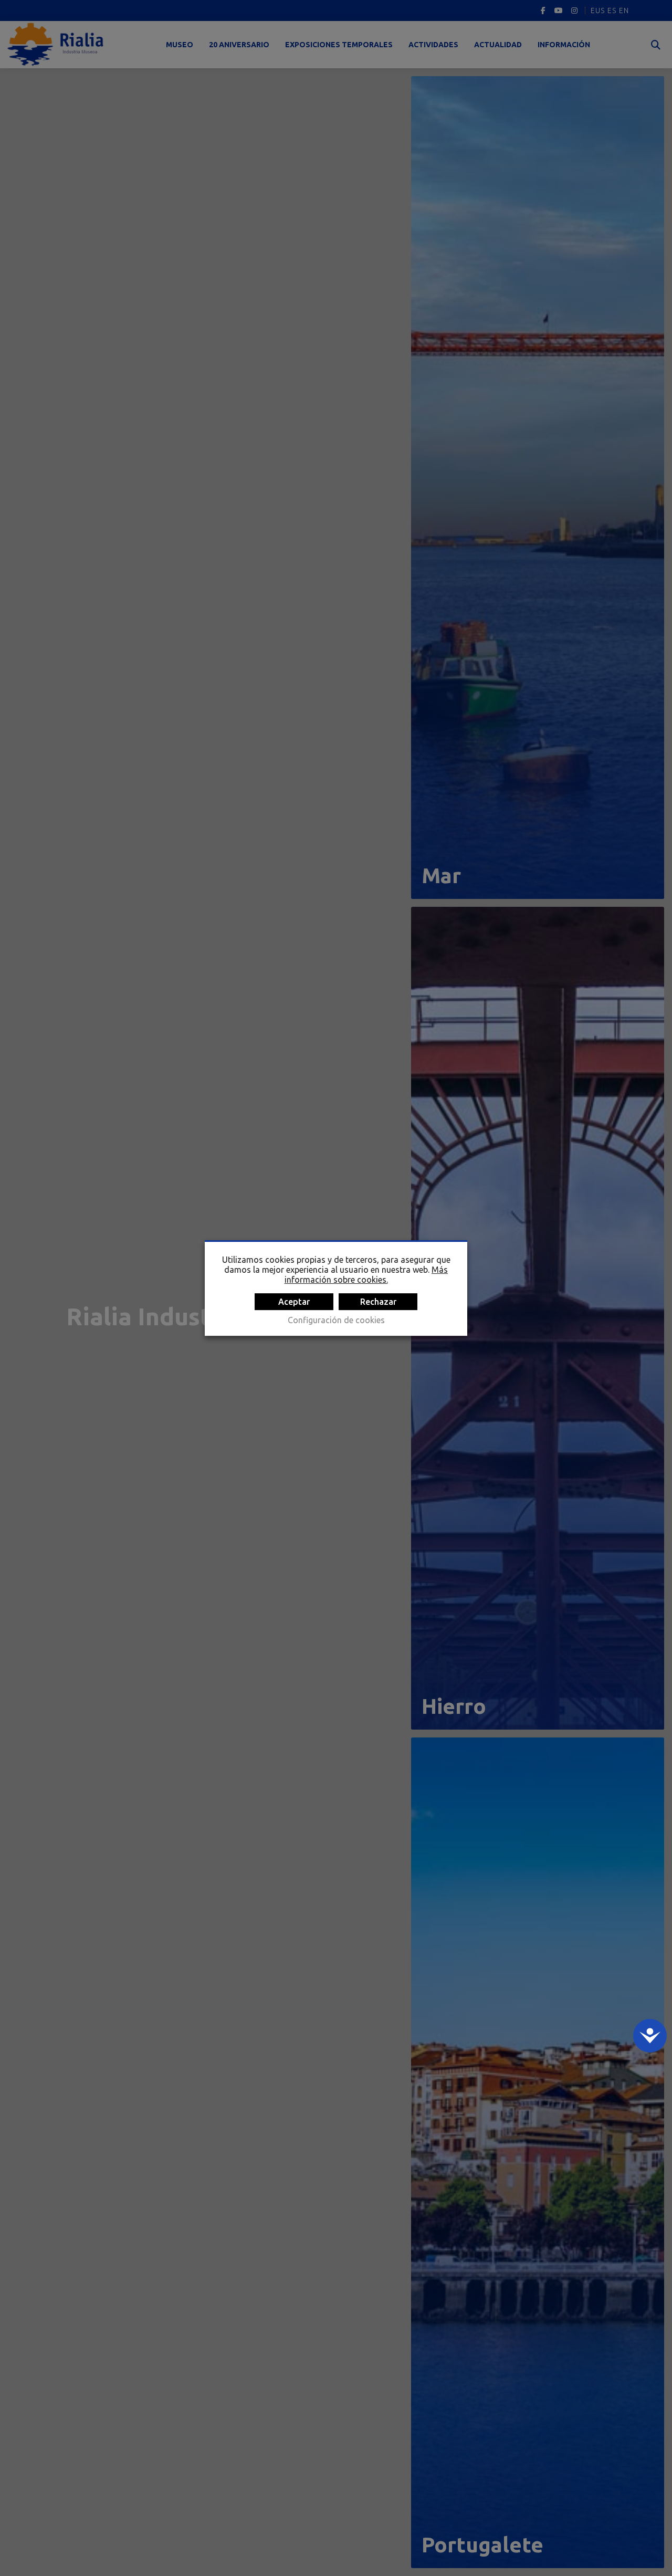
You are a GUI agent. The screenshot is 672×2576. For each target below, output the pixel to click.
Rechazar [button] (378, 1302)
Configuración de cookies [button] (336, 1320)
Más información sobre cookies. (366, 1275)
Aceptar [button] (294, 1302)
